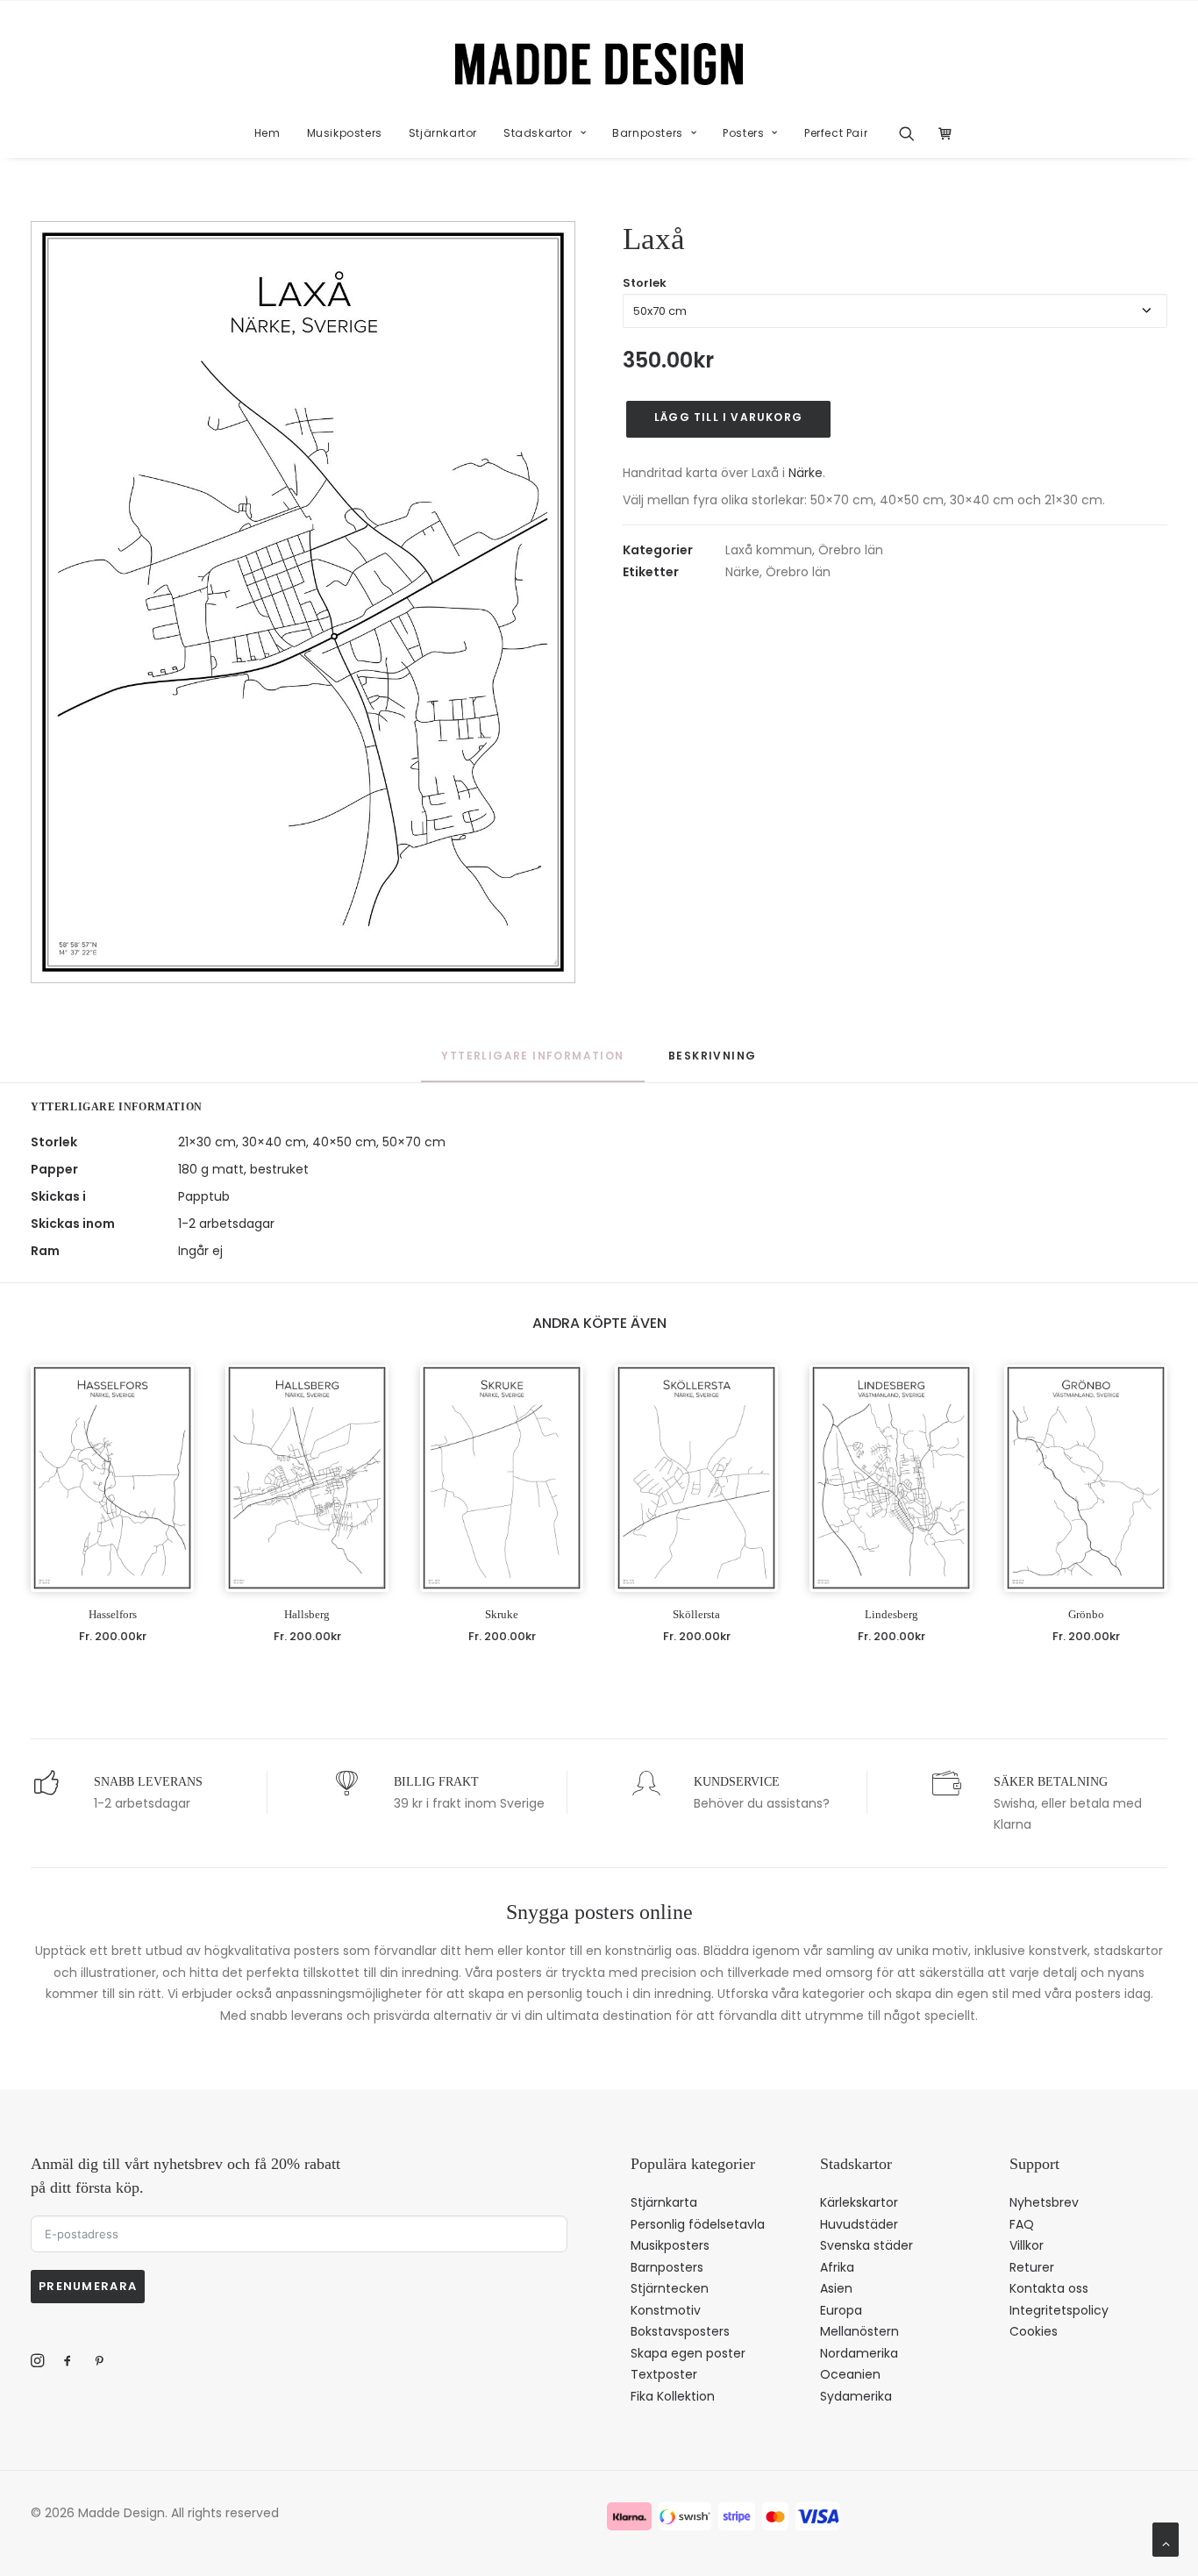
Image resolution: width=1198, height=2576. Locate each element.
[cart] (941, 133)
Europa (841, 2310)
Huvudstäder (859, 2224)
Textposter (664, 2374)
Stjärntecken (670, 2288)
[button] (913, 133)
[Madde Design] (599, 64)
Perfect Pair (836, 133)
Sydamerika (856, 2396)
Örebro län (851, 550)
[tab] (712, 1064)
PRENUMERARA (88, 2286)
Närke (806, 473)
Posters (743, 133)
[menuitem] (267, 133)
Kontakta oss (1049, 2288)
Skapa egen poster (688, 2353)
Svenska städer (866, 2245)
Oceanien (850, 2374)
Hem (267, 133)
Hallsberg (307, 1614)
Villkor (1027, 2245)
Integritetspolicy (1059, 2310)
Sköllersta (696, 1614)
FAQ (1022, 2224)
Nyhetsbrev (1044, 2202)
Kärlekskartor (859, 2202)
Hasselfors (113, 1614)
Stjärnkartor (443, 133)
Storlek (645, 283)
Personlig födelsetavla (698, 2224)
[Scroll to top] (1166, 2538)
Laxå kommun (769, 550)
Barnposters (648, 133)
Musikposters (345, 133)
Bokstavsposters (680, 2331)
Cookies (1034, 2331)
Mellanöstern (859, 2331)
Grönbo (1086, 1614)
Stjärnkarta (664, 2202)
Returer (1032, 2267)
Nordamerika (859, 2353)
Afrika (837, 2267)
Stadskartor (538, 133)
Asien (836, 2288)
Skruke (502, 1614)
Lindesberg (891, 1614)
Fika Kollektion (673, 2396)
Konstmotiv (666, 2310)
